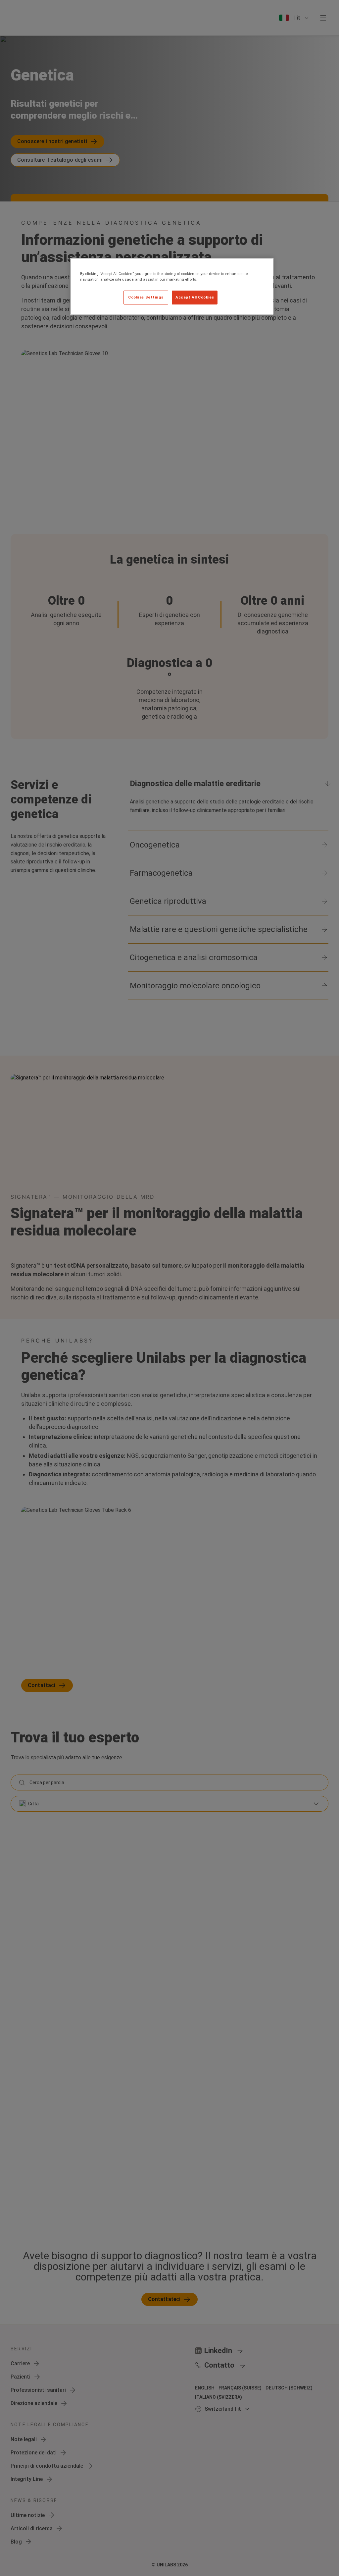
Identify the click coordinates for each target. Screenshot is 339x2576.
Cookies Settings (146, 297)
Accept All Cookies (195, 297)
